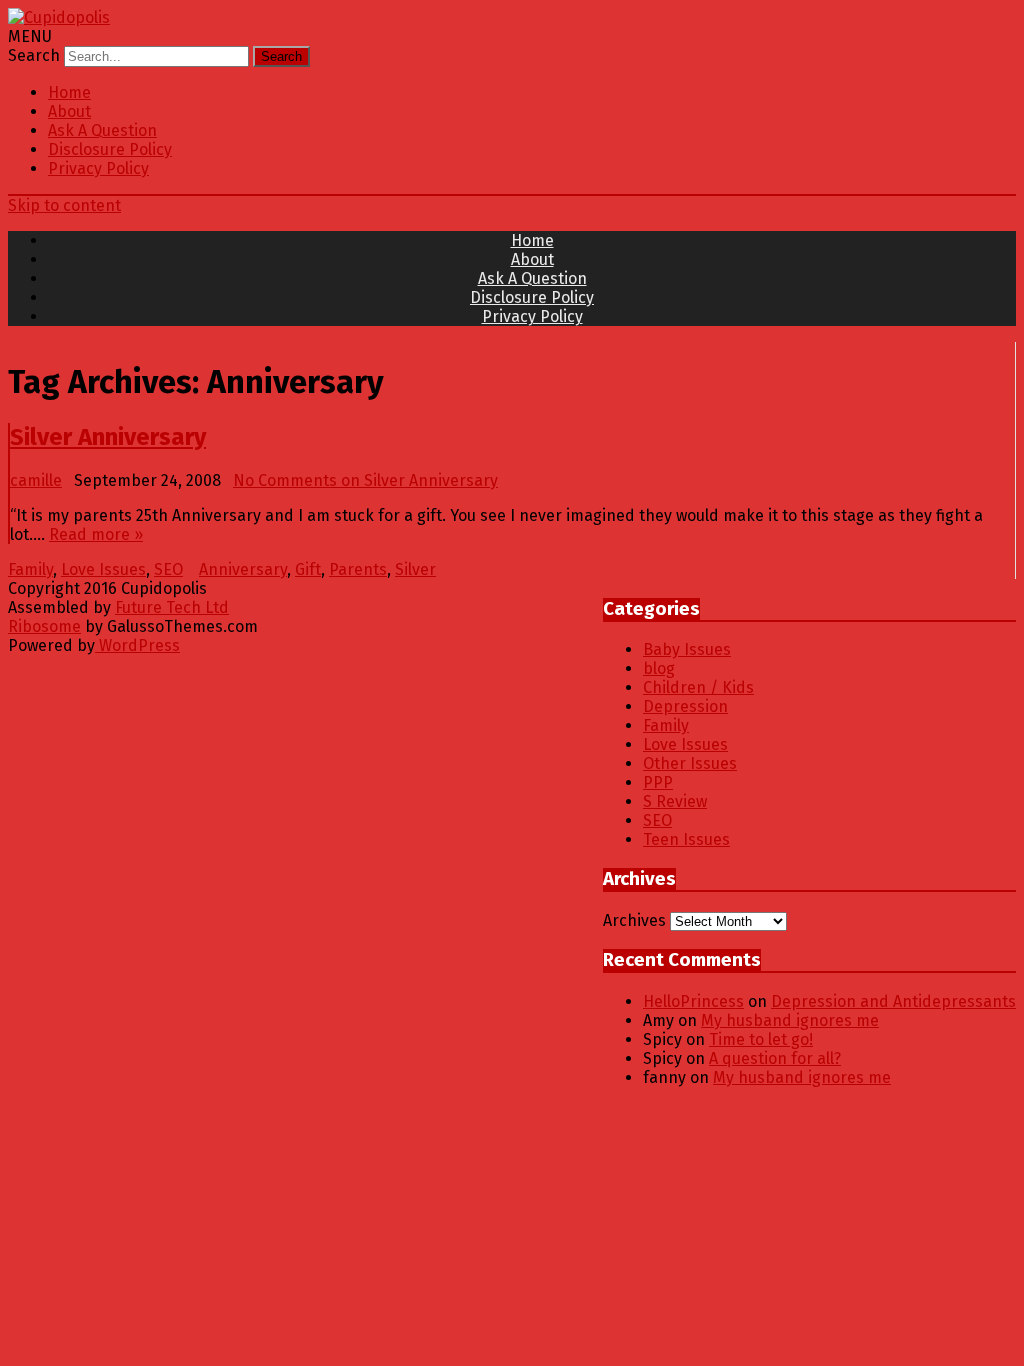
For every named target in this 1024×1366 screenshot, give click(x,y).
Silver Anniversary (108, 437)
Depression (685, 706)
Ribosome (44, 626)
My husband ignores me (790, 1020)
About (69, 111)
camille (36, 480)
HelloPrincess (693, 1001)
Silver (415, 569)
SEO (168, 569)
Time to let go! (761, 1039)
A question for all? (775, 1058)
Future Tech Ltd (172, 607)
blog (659, 668)
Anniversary (243, 569)
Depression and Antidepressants (893, 1001)
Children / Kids (698, 687)
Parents (358, 569)
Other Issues (690, 763)
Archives (634, 920)
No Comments (365, 480)
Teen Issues (686, 839)
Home (69, 92)
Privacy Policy (98, 168)
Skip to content (64, 205)
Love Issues (103, 569)
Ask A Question (102, 130)
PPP (658, 782)
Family (30, 569)
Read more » (96, 534)
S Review (675, 801)
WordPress (137, 645)
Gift (308, 569)
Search (34, 55)
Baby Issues (687, 649)
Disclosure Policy (110, 149)
